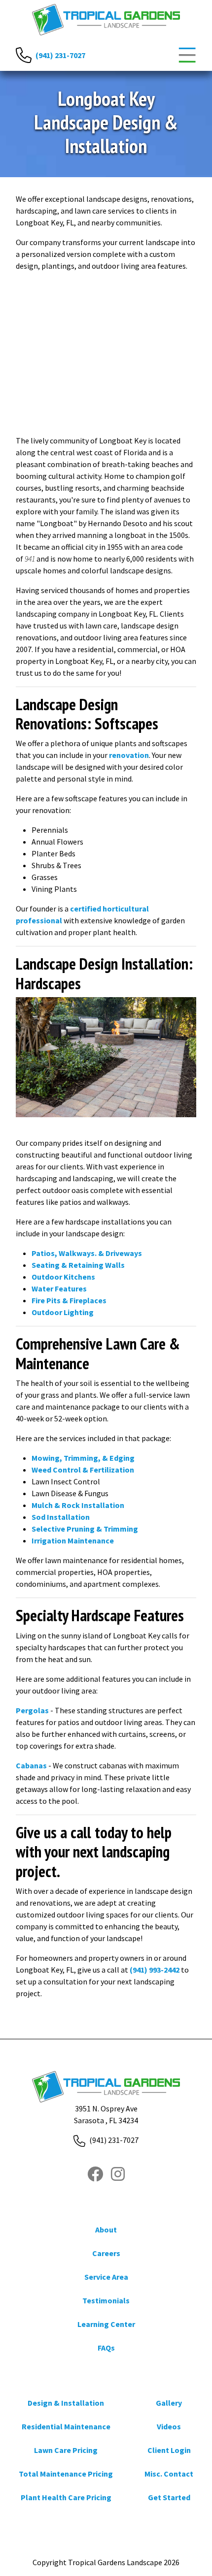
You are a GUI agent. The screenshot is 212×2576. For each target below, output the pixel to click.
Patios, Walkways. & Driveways (87, 1253)
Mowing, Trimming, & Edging (83, 1458)
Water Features (59, 1288)
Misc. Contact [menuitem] (169, 2474)
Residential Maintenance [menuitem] (66, 2426)
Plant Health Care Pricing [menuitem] (66, 2497)
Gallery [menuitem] (169, 2403)
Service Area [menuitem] (106, 2277)
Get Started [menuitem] (169, 2497)
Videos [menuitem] (169, 2426)
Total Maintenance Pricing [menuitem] (66, 2474)
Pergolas (32, 1710)
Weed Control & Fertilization (83, 1470)
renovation (129, 755)
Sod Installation (61, 1517)
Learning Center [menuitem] (106, 2324)
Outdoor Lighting (63, 1312)
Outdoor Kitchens (63, 1277)
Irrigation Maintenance (73, 1540)
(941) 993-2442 (155, 1970)
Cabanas (31, 1765)
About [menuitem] (106, 2230)
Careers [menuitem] (106, 2253)
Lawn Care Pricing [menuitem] (66, 2450)
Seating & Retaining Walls (78, 1265)
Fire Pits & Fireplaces (69, 1300)
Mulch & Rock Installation (78, 1505)
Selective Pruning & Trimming (85, 1529)
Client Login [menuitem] (169, 2450)
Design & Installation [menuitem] (66, 2403)
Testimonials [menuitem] (106, 2300)
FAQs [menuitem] (106, 2348)
